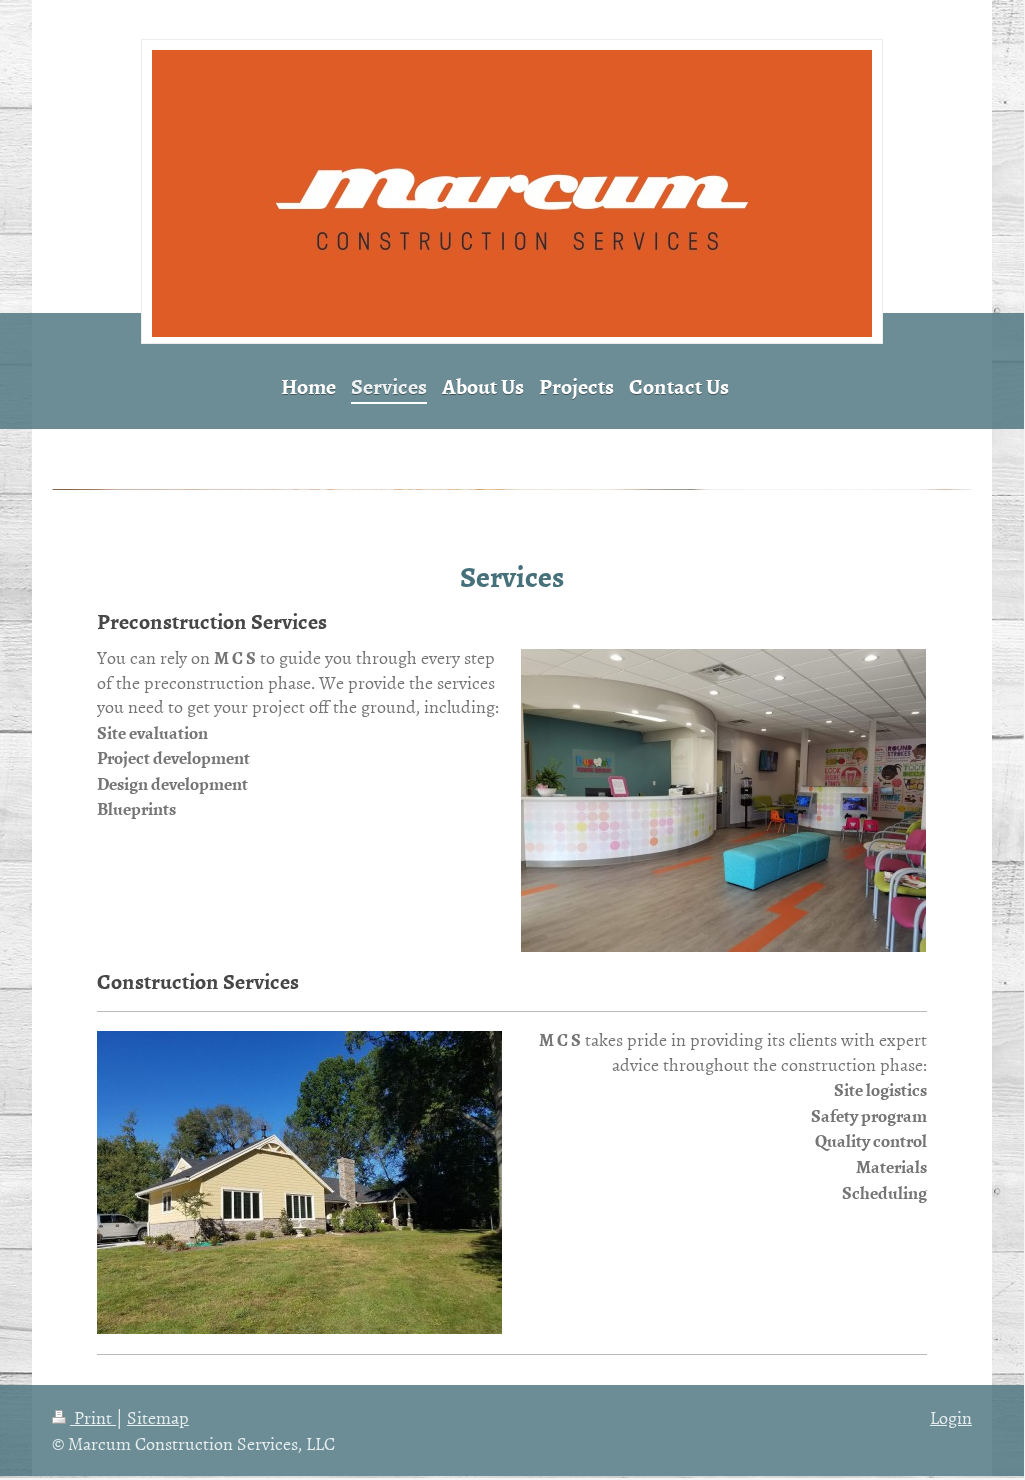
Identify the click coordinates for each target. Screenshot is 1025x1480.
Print (93, 1417)
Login (951, 1417)
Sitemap (158, 1417)
